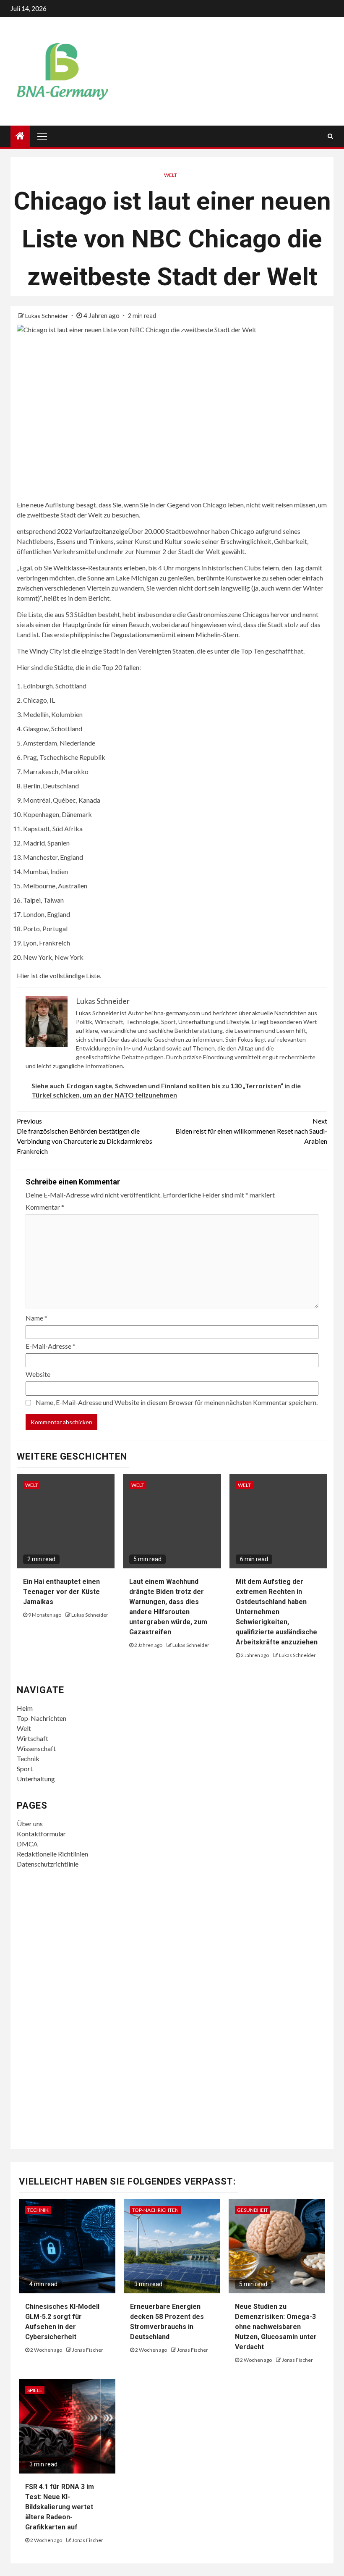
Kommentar (45, 1207)
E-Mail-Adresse (51, 1346)
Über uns (30, 1824)
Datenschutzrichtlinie (48, 1864)
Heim (25, 1708)
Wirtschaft (33, 1738)
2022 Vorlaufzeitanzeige (93, 531)
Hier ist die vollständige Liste (58, 976)
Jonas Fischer (88, 2350)
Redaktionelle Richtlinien (52, 1854)
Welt (171, 175)
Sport (25, 1769)
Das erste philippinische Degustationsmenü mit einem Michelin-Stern (140, 634)
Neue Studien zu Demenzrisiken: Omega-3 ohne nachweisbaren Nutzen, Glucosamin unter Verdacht (276, 2327)
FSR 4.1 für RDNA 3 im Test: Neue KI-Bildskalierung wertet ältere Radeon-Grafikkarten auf (60, 2507)
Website (38, 1374)
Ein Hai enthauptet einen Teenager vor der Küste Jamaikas (61, 1592)
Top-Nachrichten (42, 1718)
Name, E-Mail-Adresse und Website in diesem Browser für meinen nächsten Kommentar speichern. (177, 1402)
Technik (28, 1758)
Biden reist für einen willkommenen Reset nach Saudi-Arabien (251, 1131)
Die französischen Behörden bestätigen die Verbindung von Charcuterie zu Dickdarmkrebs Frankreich (85, 1136)
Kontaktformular (41, 1834)
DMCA (27, 1844)
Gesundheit (253, 2210)
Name (36, 1318)
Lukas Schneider (47, 316)
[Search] (330, 136)
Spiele (35, 2390)
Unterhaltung (36, 1779)
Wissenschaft (36, 1748)
